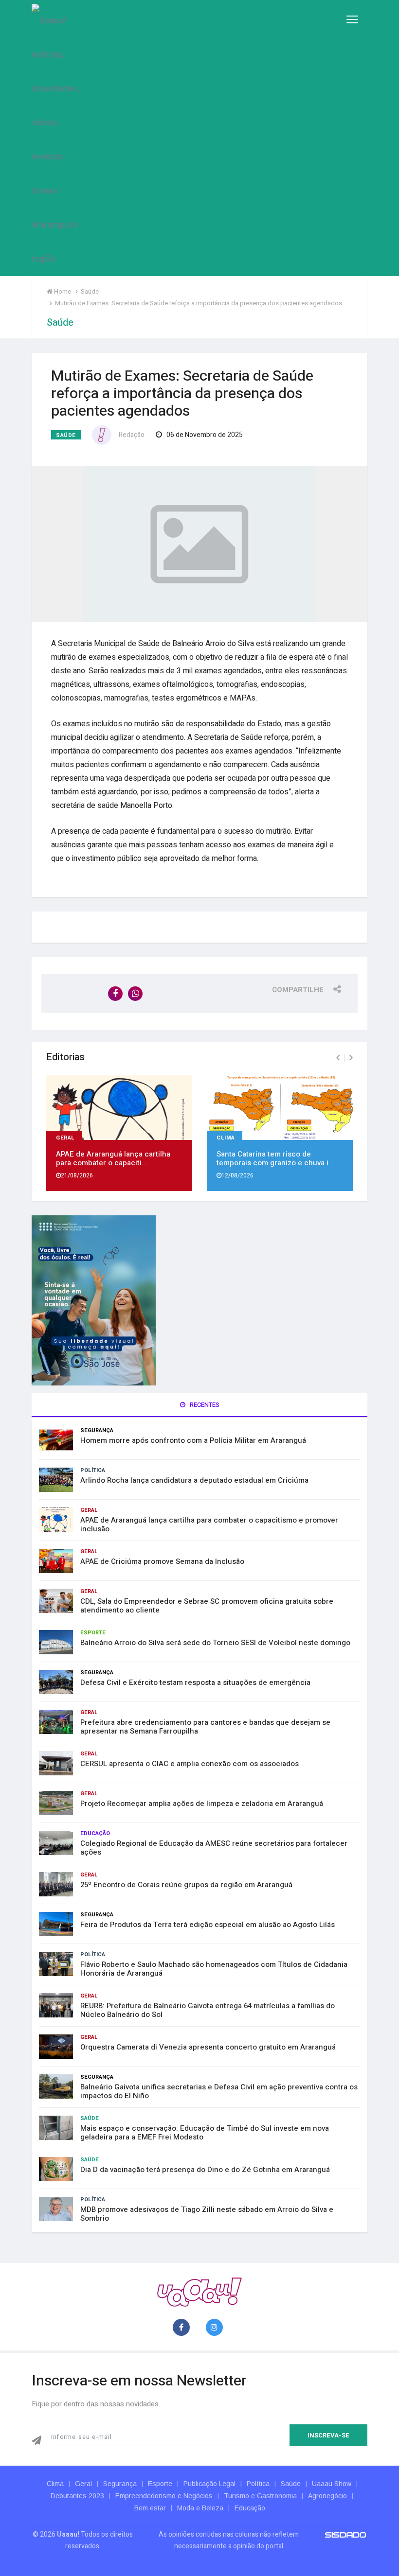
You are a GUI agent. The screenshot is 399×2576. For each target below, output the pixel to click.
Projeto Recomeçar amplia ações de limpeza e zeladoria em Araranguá (202, 1804)
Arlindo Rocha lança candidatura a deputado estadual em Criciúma (194, 1480)
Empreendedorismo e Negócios (164, 2496)
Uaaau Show (332, 2484)
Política (93, 1470)
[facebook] (183, 2328)
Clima (226, 1137)
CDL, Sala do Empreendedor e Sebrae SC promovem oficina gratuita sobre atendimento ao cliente (207, 1606)
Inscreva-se (328, 2435)
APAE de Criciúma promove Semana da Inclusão (162, 1561)
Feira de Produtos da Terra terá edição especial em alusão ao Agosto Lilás (208, 1925)
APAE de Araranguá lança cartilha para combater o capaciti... (113, 1158)
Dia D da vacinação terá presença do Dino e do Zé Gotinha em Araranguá (205, 2170)
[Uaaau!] (199, 2291)
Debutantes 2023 (77, 2496)
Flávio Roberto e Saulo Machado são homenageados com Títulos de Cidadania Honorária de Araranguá (214, 1969)
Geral (65, 1137)
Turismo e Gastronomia (260, 2496)
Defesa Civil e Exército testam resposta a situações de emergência (195, 1682)
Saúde (66, 435)
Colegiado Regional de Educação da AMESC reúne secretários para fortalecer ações (214, 1848)
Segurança (97, 1430)
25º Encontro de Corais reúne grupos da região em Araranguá (186, 1885)
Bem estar (150, 2508)
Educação (95, 1833)
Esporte (93, 1633)
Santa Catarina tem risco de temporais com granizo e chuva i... (275, 1158)
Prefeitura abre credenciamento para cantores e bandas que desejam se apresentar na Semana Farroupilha (205, 1727)
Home (62, 291)
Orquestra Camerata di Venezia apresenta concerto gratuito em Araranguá (208, 2047)
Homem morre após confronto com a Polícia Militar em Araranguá (193, 1440)
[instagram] (216, 2328)
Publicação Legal (209, 2484)
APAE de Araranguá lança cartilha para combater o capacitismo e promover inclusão (209, 1525)
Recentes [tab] (204, 1405)
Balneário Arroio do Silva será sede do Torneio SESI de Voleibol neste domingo (215, 1643)
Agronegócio (327, 2496)
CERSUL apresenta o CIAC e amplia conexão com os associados (190, 1764)
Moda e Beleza (200, 2508)
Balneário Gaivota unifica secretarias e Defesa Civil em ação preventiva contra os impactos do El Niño (219, 2091)
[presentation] (338, 1058)
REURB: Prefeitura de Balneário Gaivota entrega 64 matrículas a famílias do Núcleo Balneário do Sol (208, 2010)
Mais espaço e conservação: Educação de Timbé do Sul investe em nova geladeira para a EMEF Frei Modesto (205, 2133)
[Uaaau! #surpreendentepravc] (55, 138)
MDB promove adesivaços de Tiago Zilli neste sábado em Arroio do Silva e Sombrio (207, 2214)
